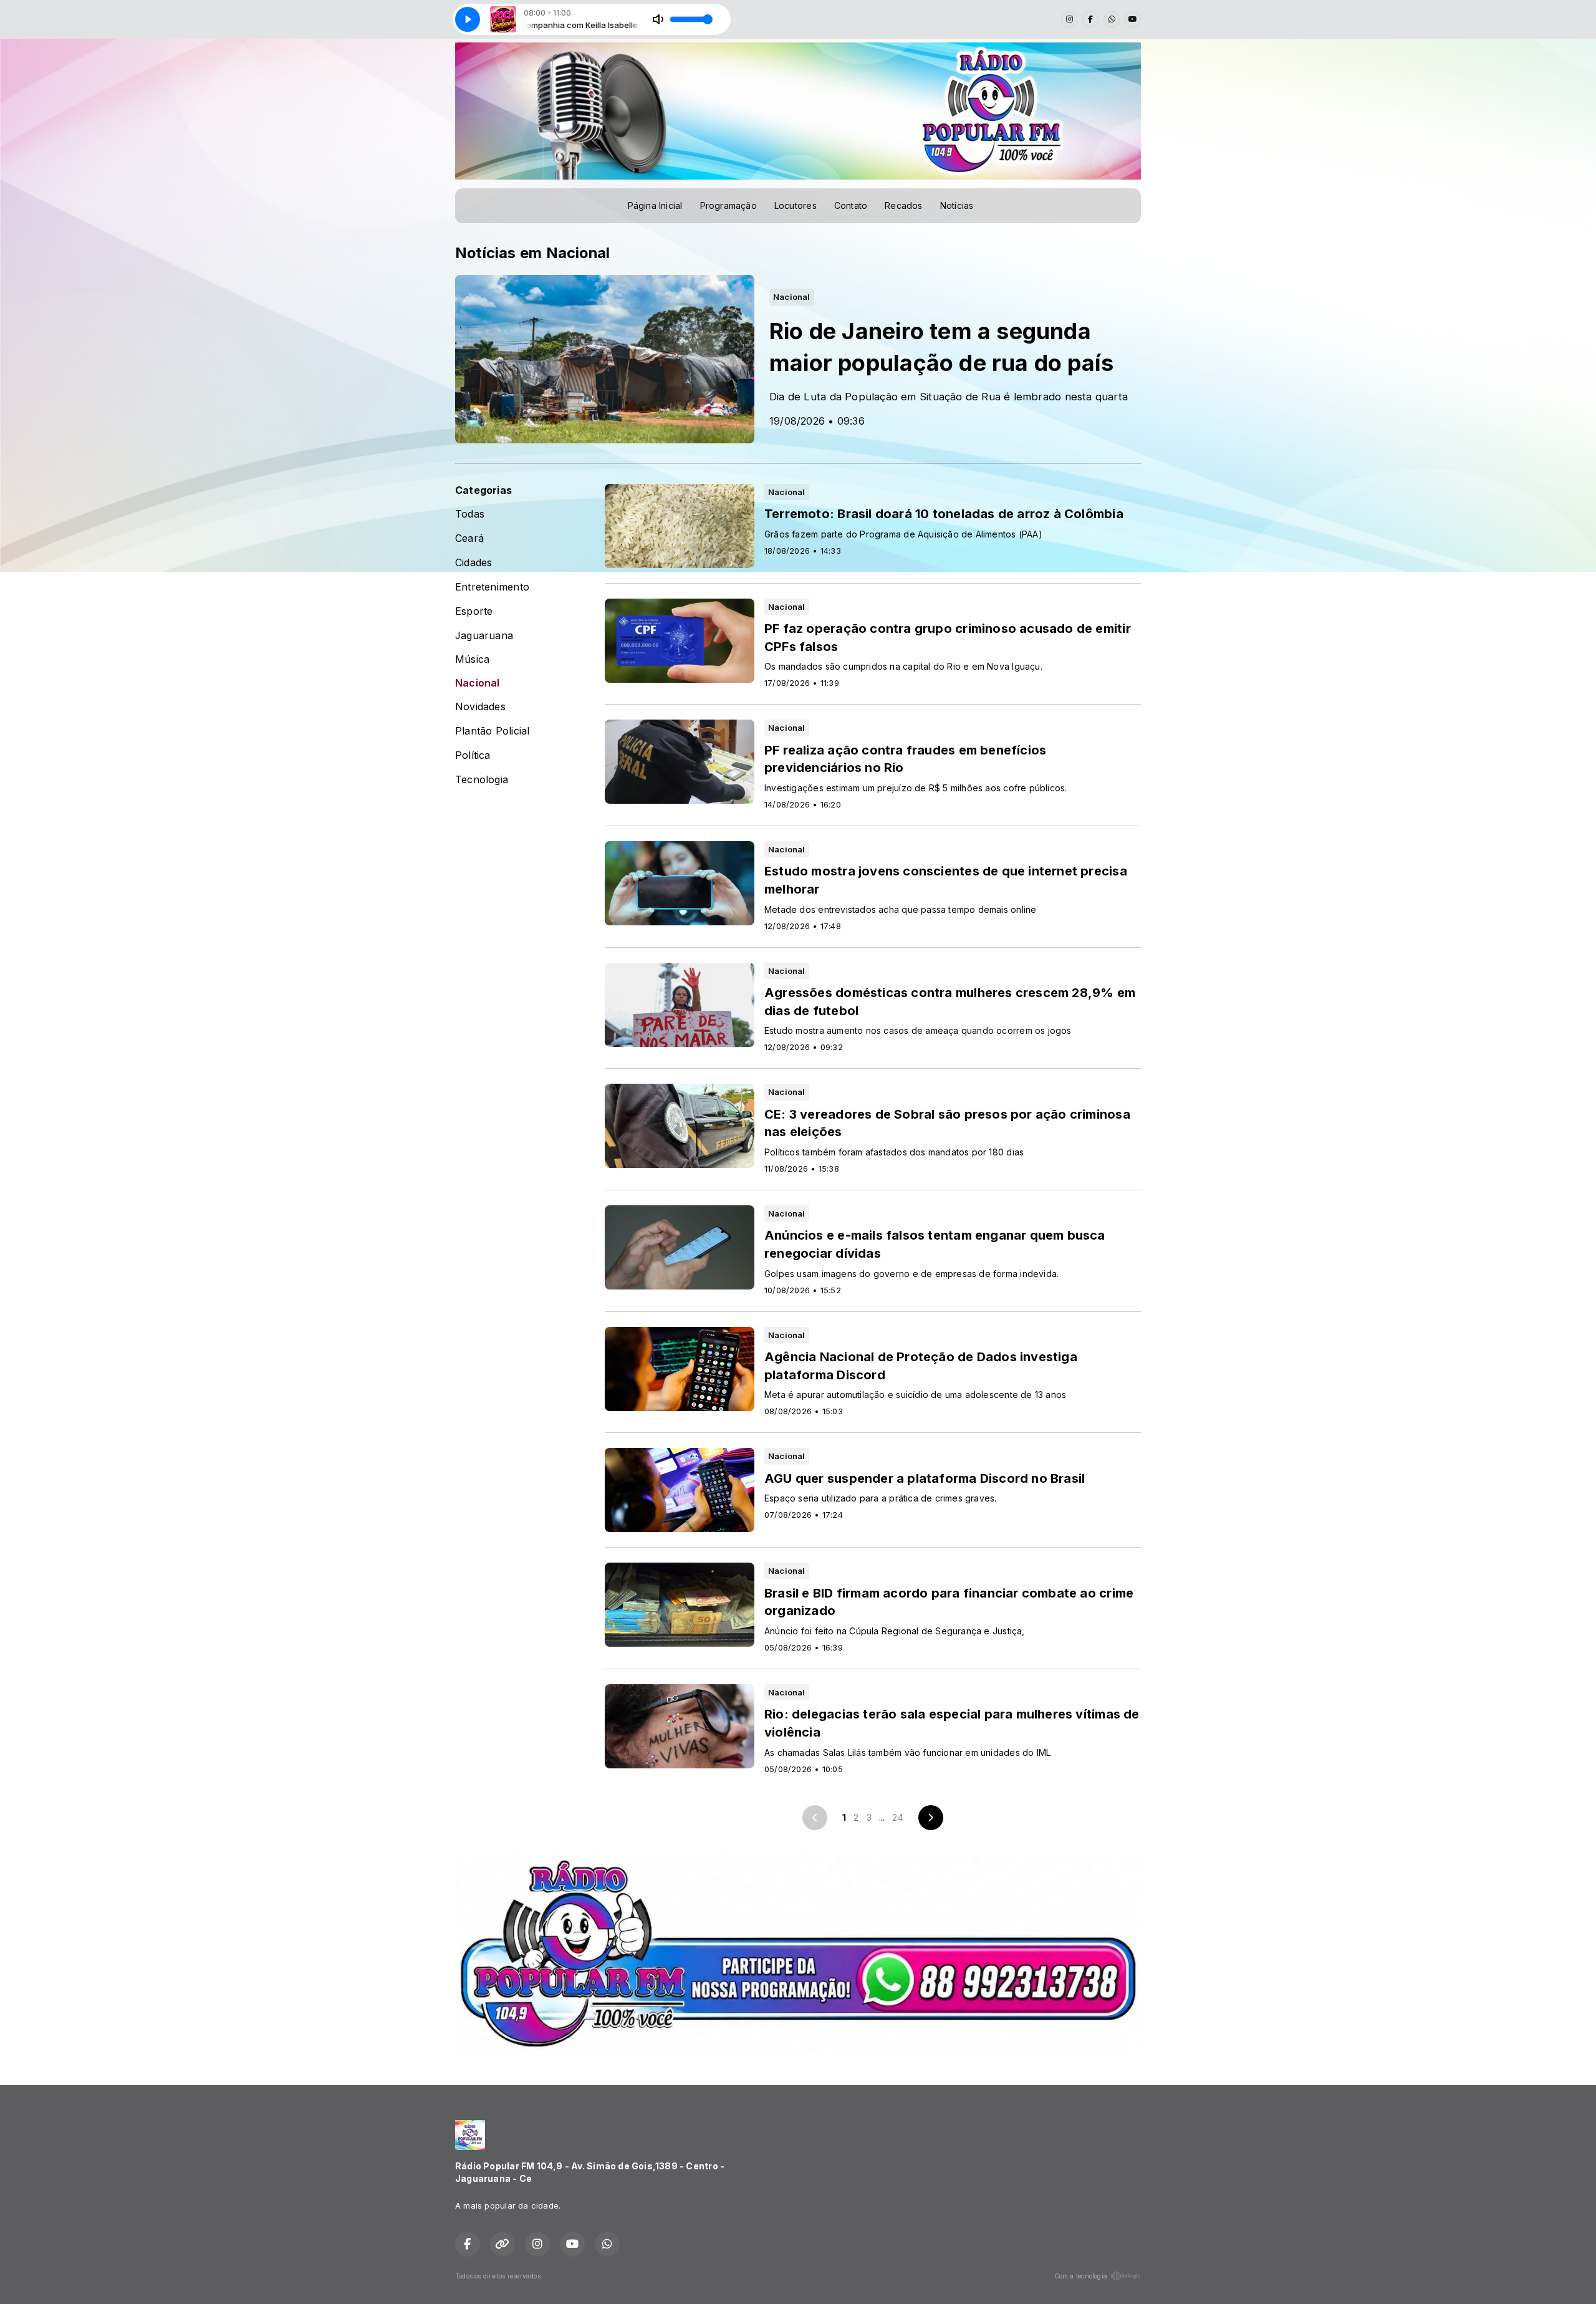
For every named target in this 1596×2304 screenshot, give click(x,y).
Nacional (478, 683)
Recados (903, 205)
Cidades (474, 563)
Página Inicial (655, 205)
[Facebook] (1090, 19)
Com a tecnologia (1081, 2276)
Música (472, 659)
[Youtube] (1133, 19)
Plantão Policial (492, 731)
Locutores (796, 205)
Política (473, 755)
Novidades (480, 707)
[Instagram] (1069, 19)
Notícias (957, 205)
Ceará (469, 538)
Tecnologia (482, 780)
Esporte (474, 611)
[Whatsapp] (1112, 19)
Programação (728, 205)
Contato (851, 205)
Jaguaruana (484, 636)
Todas (470, 514)
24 (897, 1817)
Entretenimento (492, 587)
